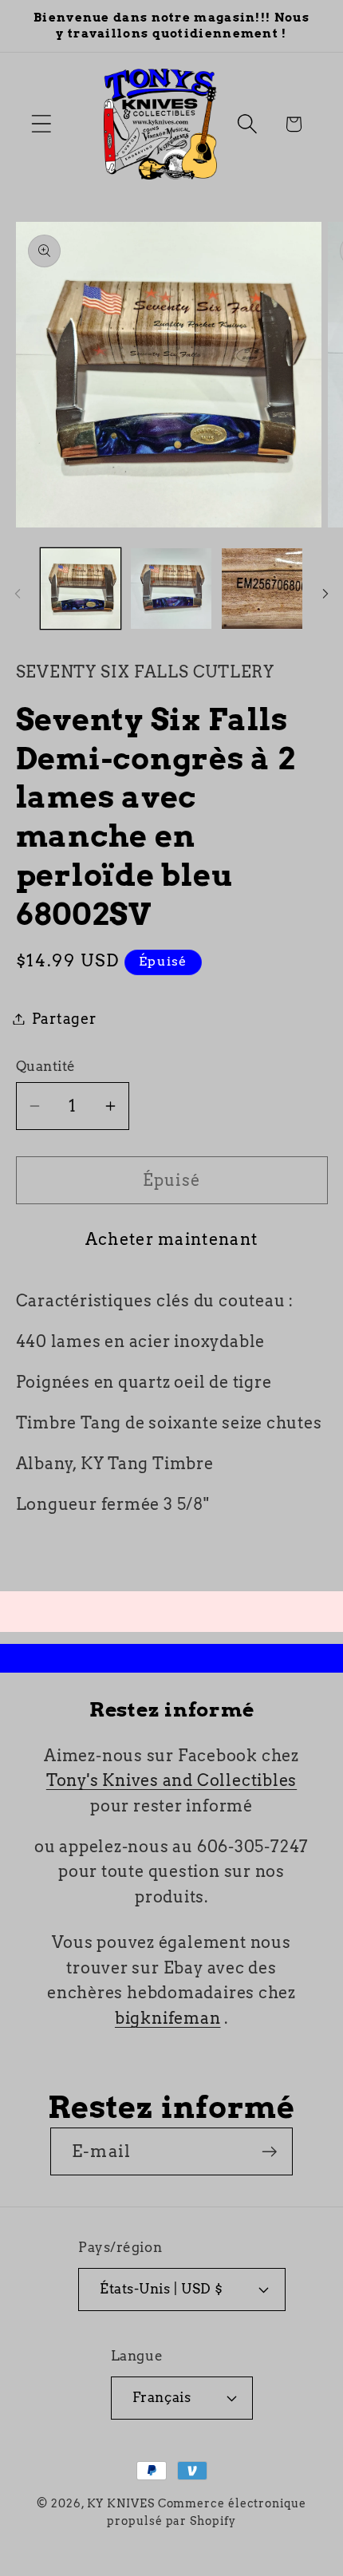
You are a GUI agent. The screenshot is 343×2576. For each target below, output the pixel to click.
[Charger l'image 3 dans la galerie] (262, 589)
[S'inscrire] (269, 2152)
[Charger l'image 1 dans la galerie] (81, 589)
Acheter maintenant (171, 1239)
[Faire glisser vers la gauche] (18, 594)
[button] (41, 124)
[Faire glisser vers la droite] (325, 594)
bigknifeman (168, 2018)
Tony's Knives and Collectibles (171, 1780)
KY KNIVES (121, 2503)
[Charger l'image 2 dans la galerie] (171, 589)
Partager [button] (64, 1019)
